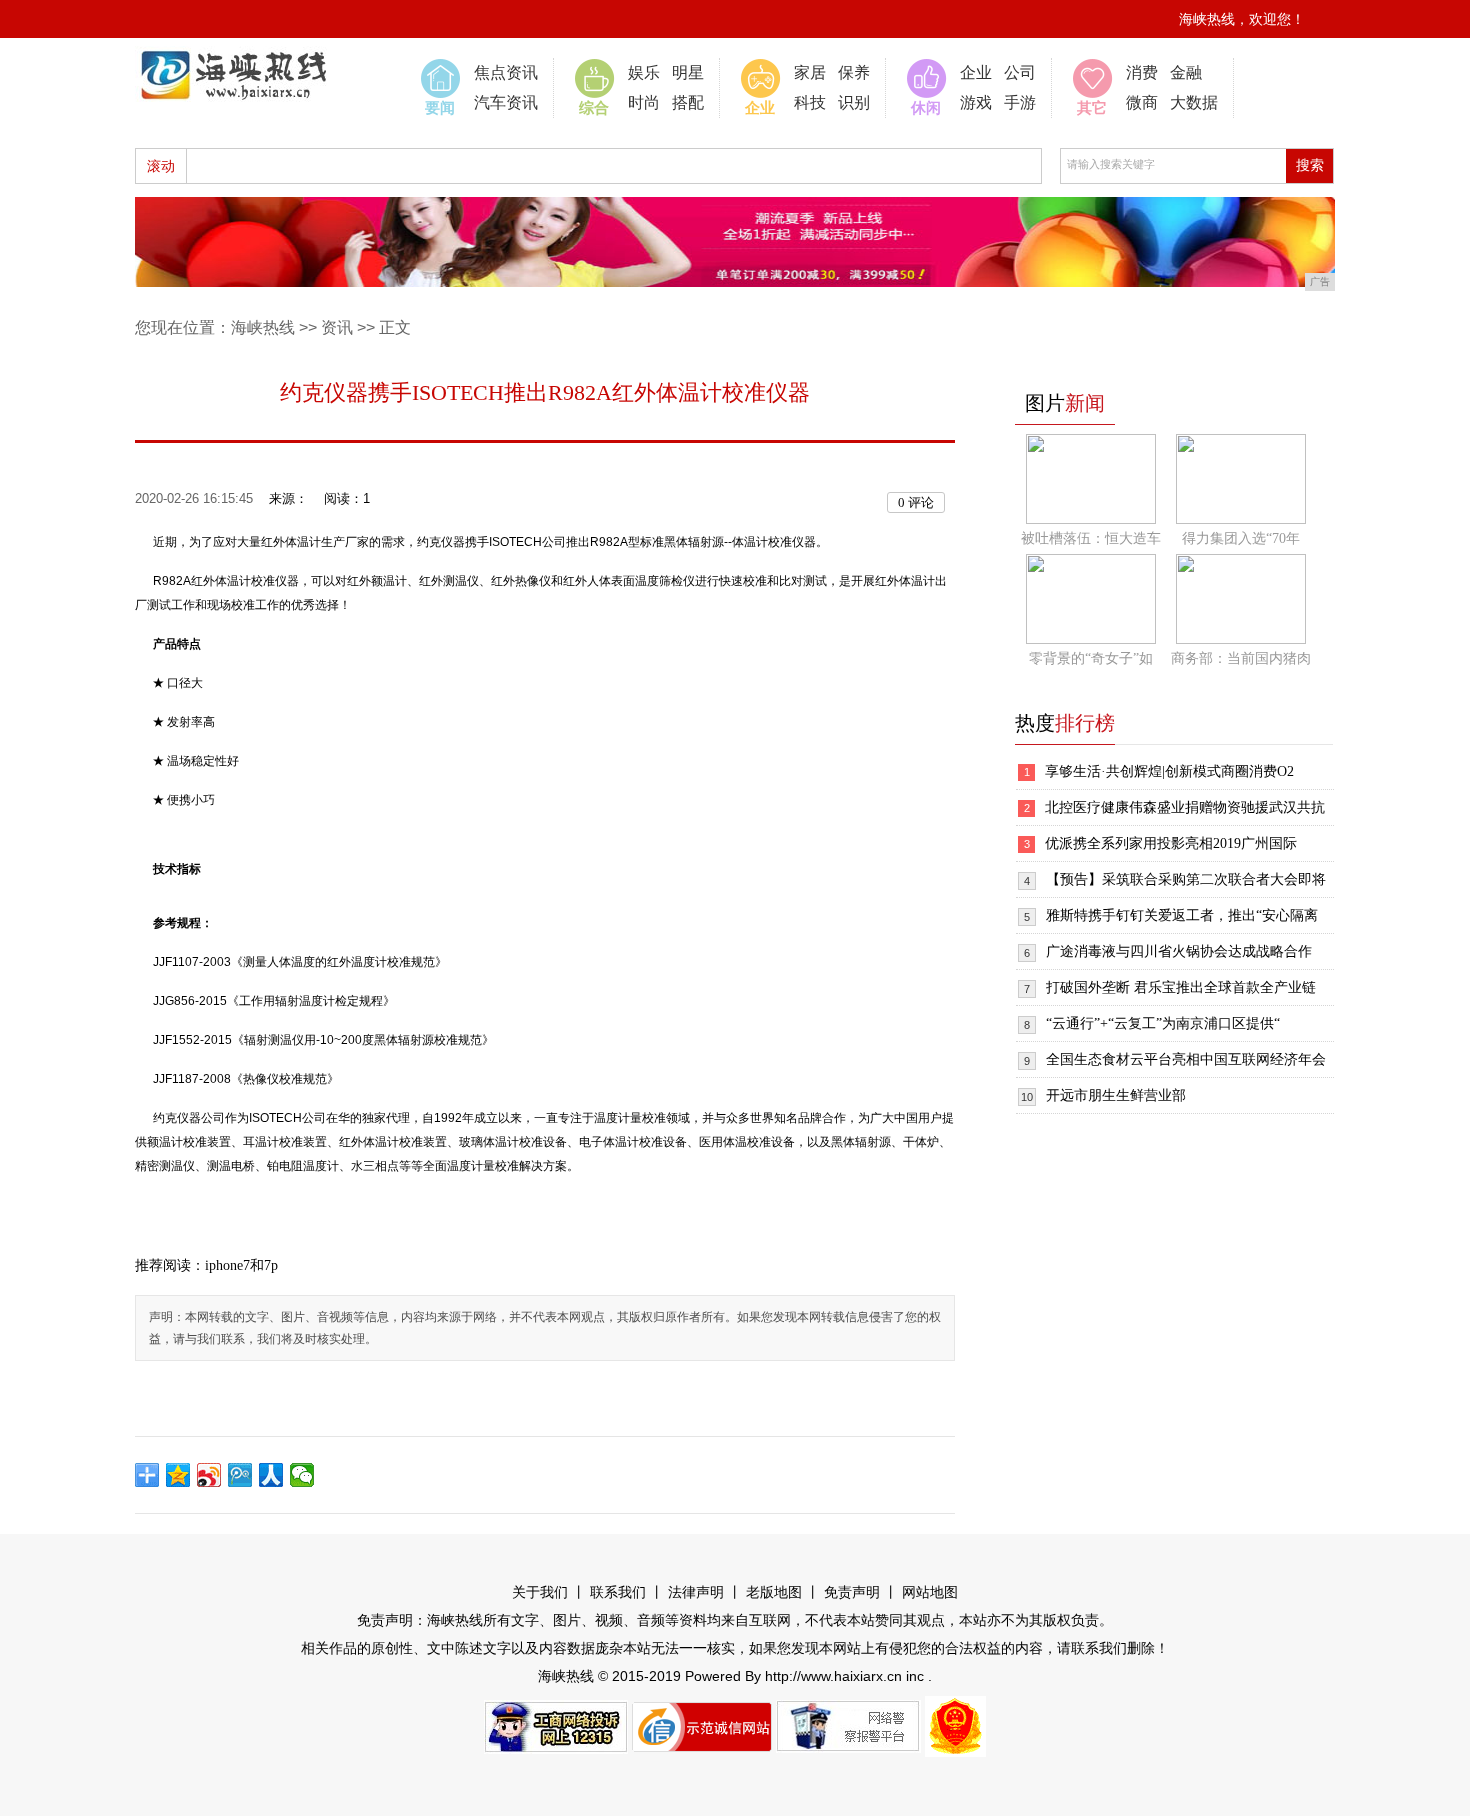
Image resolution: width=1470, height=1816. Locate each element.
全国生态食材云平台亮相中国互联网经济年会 (1186, 1059)
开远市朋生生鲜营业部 (1116, 1095)
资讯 (337, 327)
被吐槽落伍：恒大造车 (1091, 538)
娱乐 (644, 72)
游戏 (976, 102)
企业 (976, 72)
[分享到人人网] (271, 1475)
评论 (916, 502)
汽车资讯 (506, 102)
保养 (854, 72)
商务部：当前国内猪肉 (1241, 658)
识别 (854, 102)
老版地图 (774, 1592)
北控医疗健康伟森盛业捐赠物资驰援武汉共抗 (1185, 807)
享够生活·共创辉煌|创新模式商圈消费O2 (1169, 771)
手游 (1020, 102)
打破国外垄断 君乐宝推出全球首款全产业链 (1181, 987)
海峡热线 (263, 327)
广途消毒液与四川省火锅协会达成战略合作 (1179, 951)
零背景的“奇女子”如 (1091, 658)
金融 (1186, 72)
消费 (1142, 72)
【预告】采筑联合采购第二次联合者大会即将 (1186, 879)
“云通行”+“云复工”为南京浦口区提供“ (1163, 1023)
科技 (810, 102)
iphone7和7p (241, 1265)
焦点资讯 (506, 72)
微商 (1142, 102)
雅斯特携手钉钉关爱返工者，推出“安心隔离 (1182, 915)
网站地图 (930, 1592)
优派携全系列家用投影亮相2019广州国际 (1171, 843)
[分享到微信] (302, 1475)
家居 (810, 72)
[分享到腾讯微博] (240, 1475)
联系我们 (618, 1592)
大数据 (1194, 102)
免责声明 (852, 1592)
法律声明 (696, 1592)
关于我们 (540, 1592)
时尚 (644, 102)
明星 (688, 72)
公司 (1020, 72)
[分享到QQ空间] (178, 1475)
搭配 (688, 102)
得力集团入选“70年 (1241, 538)
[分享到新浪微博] (209, 1475)
